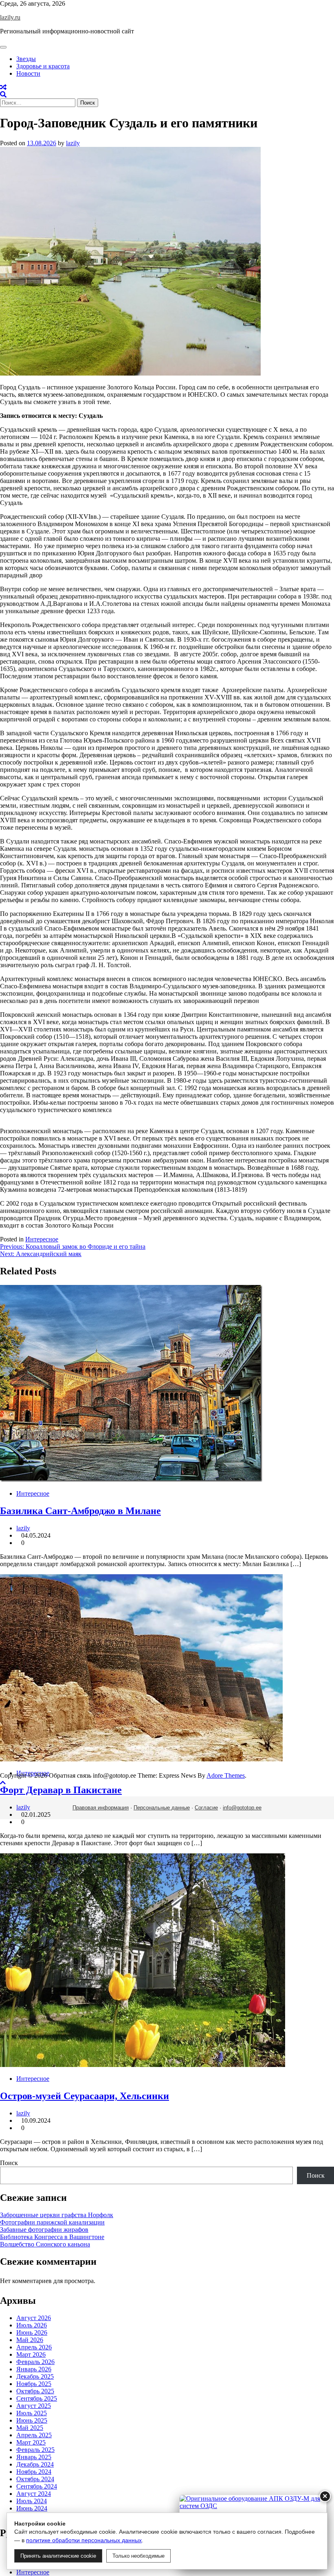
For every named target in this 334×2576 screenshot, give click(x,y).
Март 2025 (31, 2442)
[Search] (3, 95)
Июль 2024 (32, 2501)
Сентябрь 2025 (37, 2398)
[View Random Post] (3, 87)
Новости (28, 73)
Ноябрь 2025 (34, 2384)
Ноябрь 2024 (34, 2472)
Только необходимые (138, 2556)
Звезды (26, 59)
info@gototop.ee (242, 1808)
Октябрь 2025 (35, 2391)
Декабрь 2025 (35, 2376)
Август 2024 (34, 2494)
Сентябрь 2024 (37, 2486)
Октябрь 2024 (35, 2479)
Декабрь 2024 (35, 2464)
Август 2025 (34, 2406)
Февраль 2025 (35, 2450)
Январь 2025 (34, 2457)
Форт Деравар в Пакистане (61, 1790)
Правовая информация (101, 1808)
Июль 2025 (32, 2413)
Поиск (9, 2163)
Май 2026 (30, 2340)
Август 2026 (34, 2318)
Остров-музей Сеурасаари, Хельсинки (85, 2096)
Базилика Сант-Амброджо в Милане (80, 1511)
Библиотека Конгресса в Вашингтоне (52, 2237)
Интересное (42, 1239)
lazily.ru (10, 17)
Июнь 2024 (32, 2508)
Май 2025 (30, 2428)
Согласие (206, 1808)
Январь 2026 (34, 2369)
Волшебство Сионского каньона (45, 2244)
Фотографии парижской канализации (52, 2222)
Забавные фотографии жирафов (44, 2230)
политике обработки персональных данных (84, 2540)
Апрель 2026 (34, 2347)
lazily (73, 143)
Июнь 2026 (32, 2332)
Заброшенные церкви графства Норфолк (57, 2215)
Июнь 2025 (32, 2420)
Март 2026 (31, 2354)
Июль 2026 (32, 2325)
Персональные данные (162, 1808)
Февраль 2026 (35, 2362)
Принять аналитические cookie (58, 2556)
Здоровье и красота (43, 66)
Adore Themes (226, 1775)
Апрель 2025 (34, 2435)
